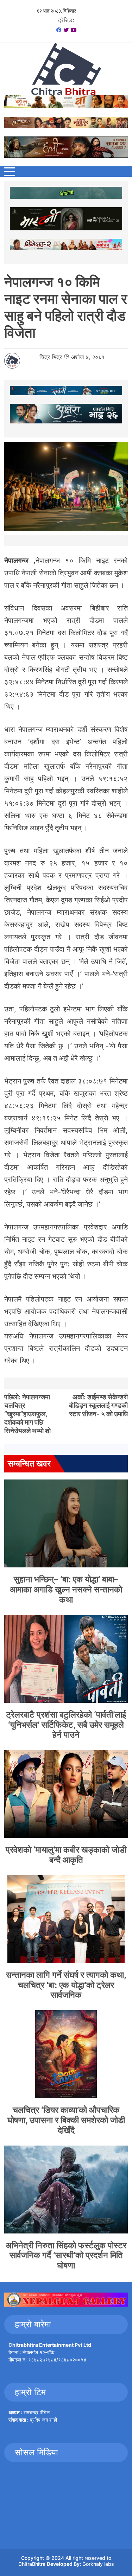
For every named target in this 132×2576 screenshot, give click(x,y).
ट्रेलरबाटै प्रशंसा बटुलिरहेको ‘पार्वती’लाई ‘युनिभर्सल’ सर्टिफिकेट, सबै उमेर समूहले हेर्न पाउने (66, 1725)
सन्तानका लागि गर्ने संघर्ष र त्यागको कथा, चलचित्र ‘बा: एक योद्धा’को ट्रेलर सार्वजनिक (66, 1985)
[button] (10, 172)
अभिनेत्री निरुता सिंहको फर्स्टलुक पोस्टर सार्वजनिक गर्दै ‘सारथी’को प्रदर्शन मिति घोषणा (66, 2255)
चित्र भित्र (51, 357)
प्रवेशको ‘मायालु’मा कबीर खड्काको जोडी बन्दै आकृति (66, 1855)
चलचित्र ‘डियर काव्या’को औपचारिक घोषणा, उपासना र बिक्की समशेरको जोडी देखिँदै (66, 2120)
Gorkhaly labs (98, 2564)
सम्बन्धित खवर (29, 1463)
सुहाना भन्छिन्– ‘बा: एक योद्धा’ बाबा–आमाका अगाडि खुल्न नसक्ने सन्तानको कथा (66, 1589)
